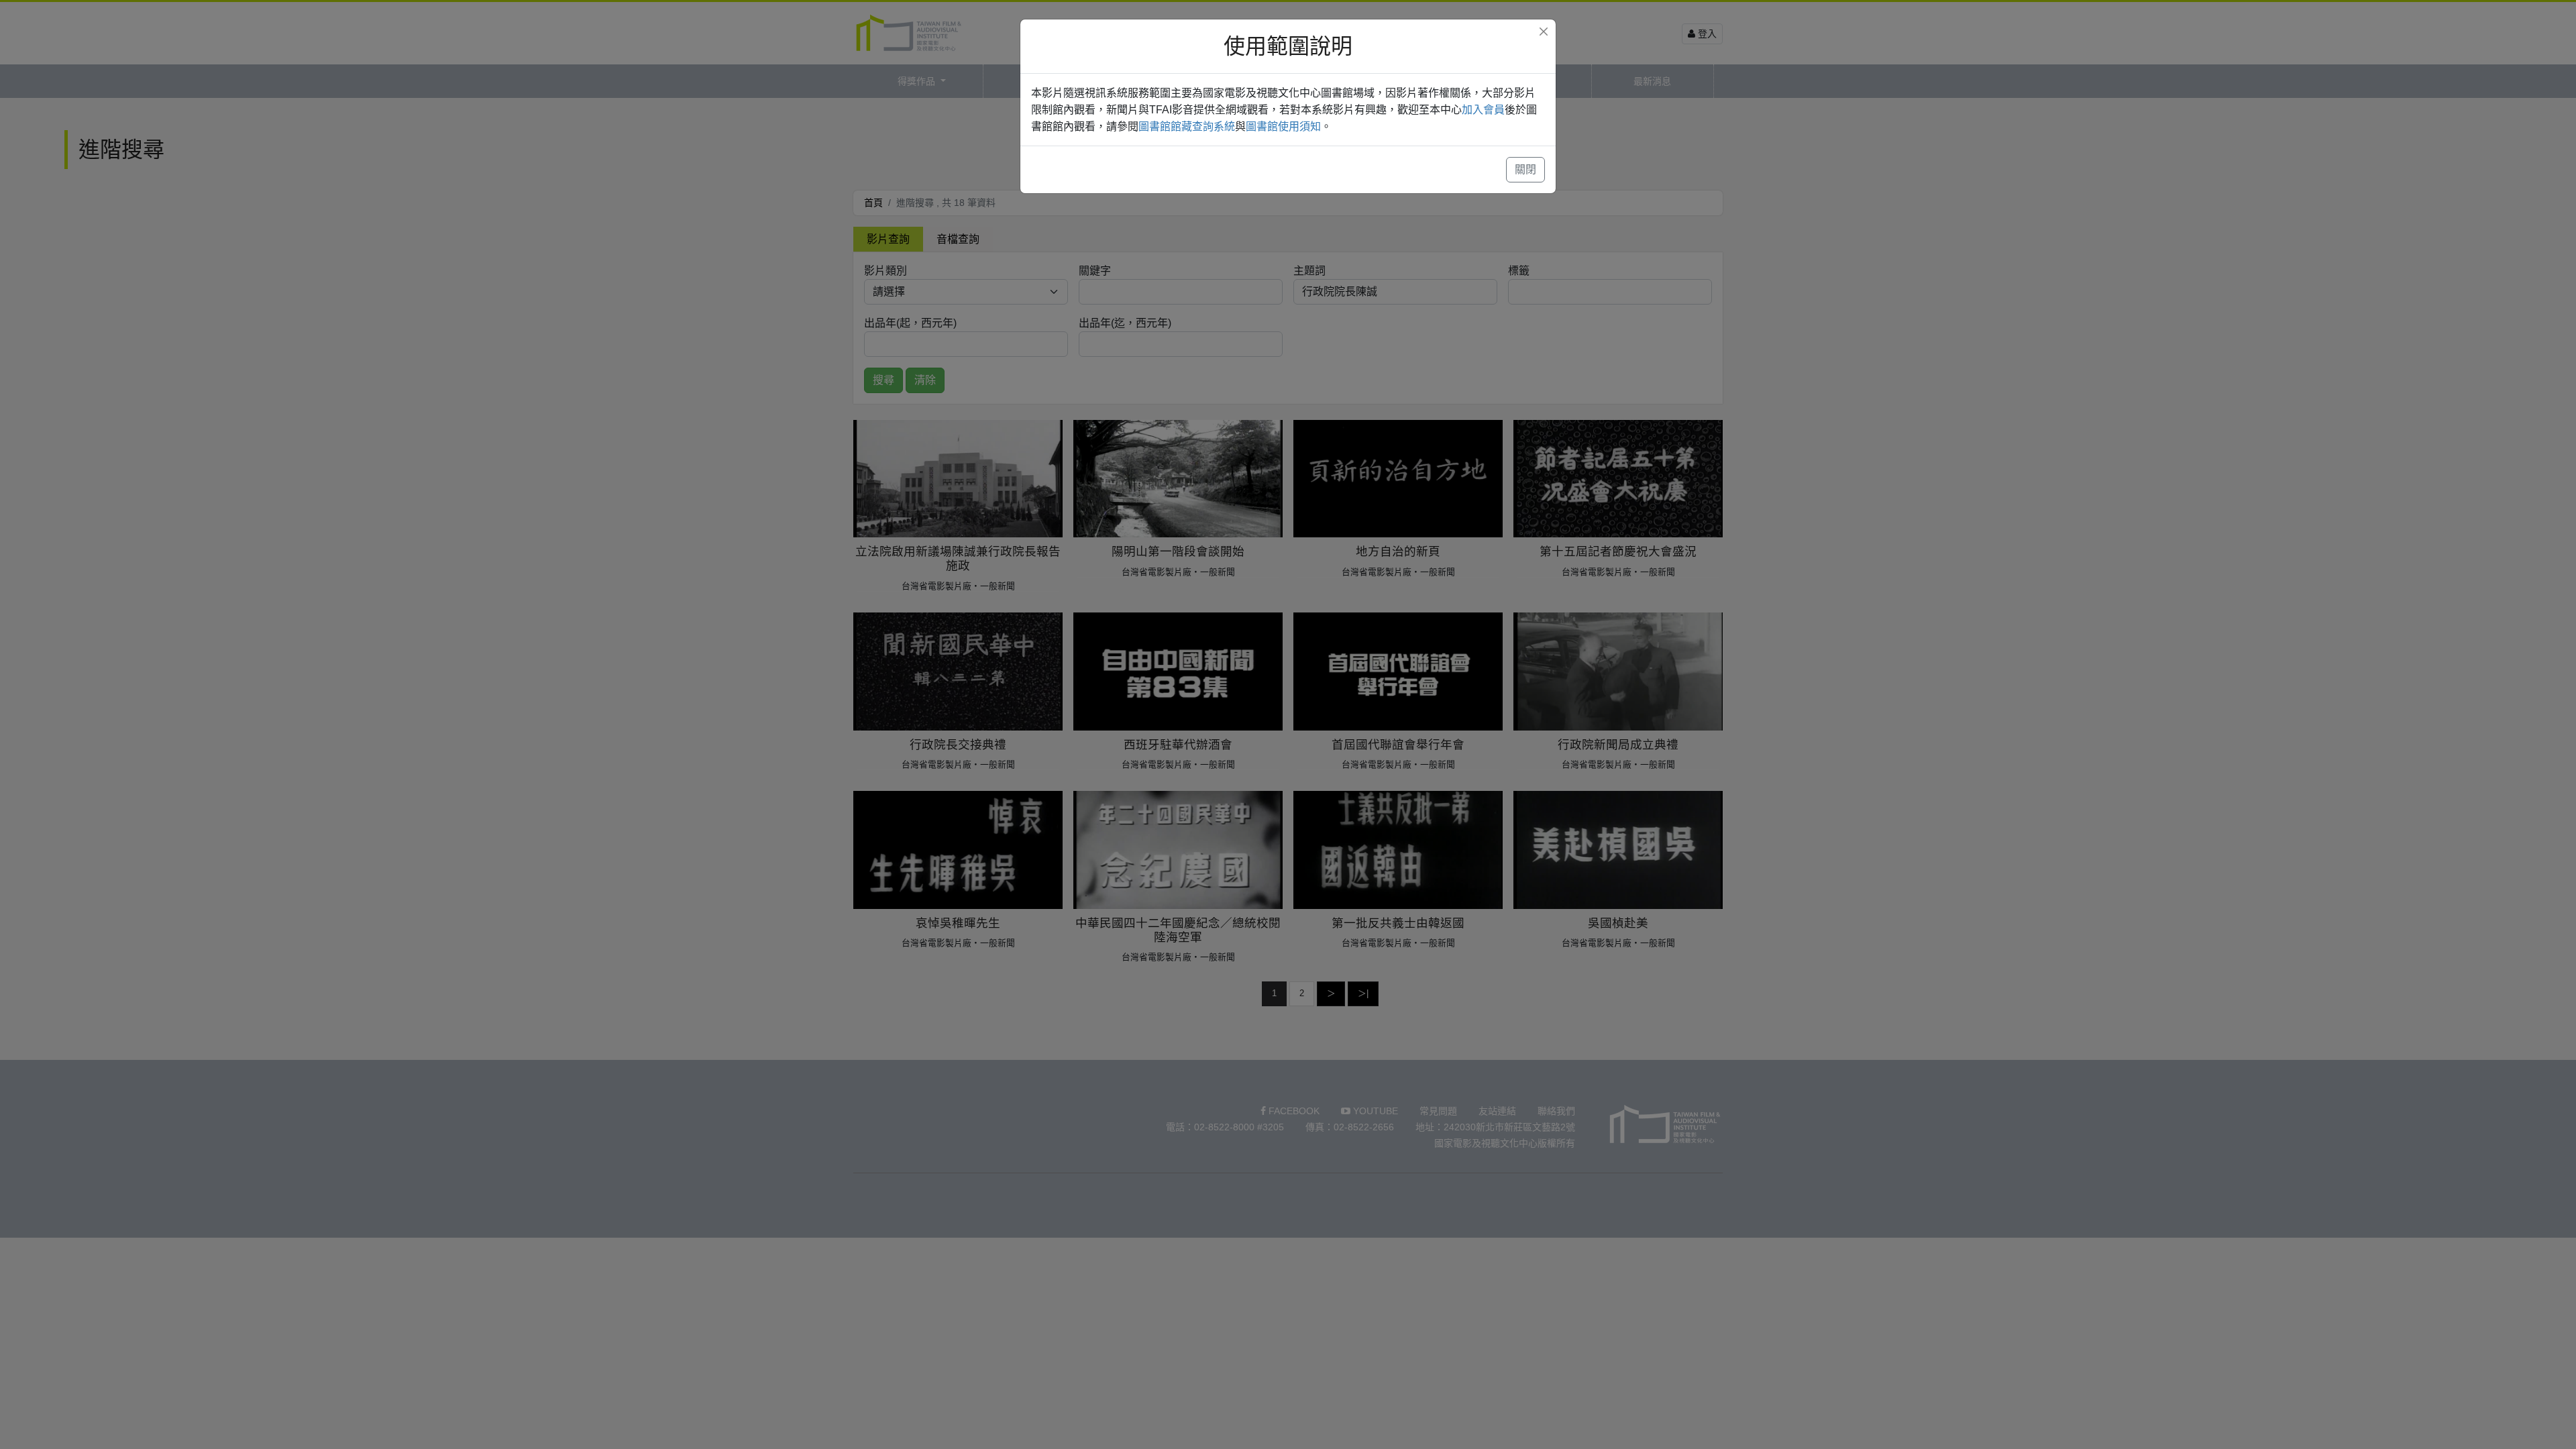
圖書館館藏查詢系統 (1187, 126)
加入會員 (1483, 110)
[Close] (1544, 32)
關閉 (1525, 169)
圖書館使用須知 (1283, 126)
